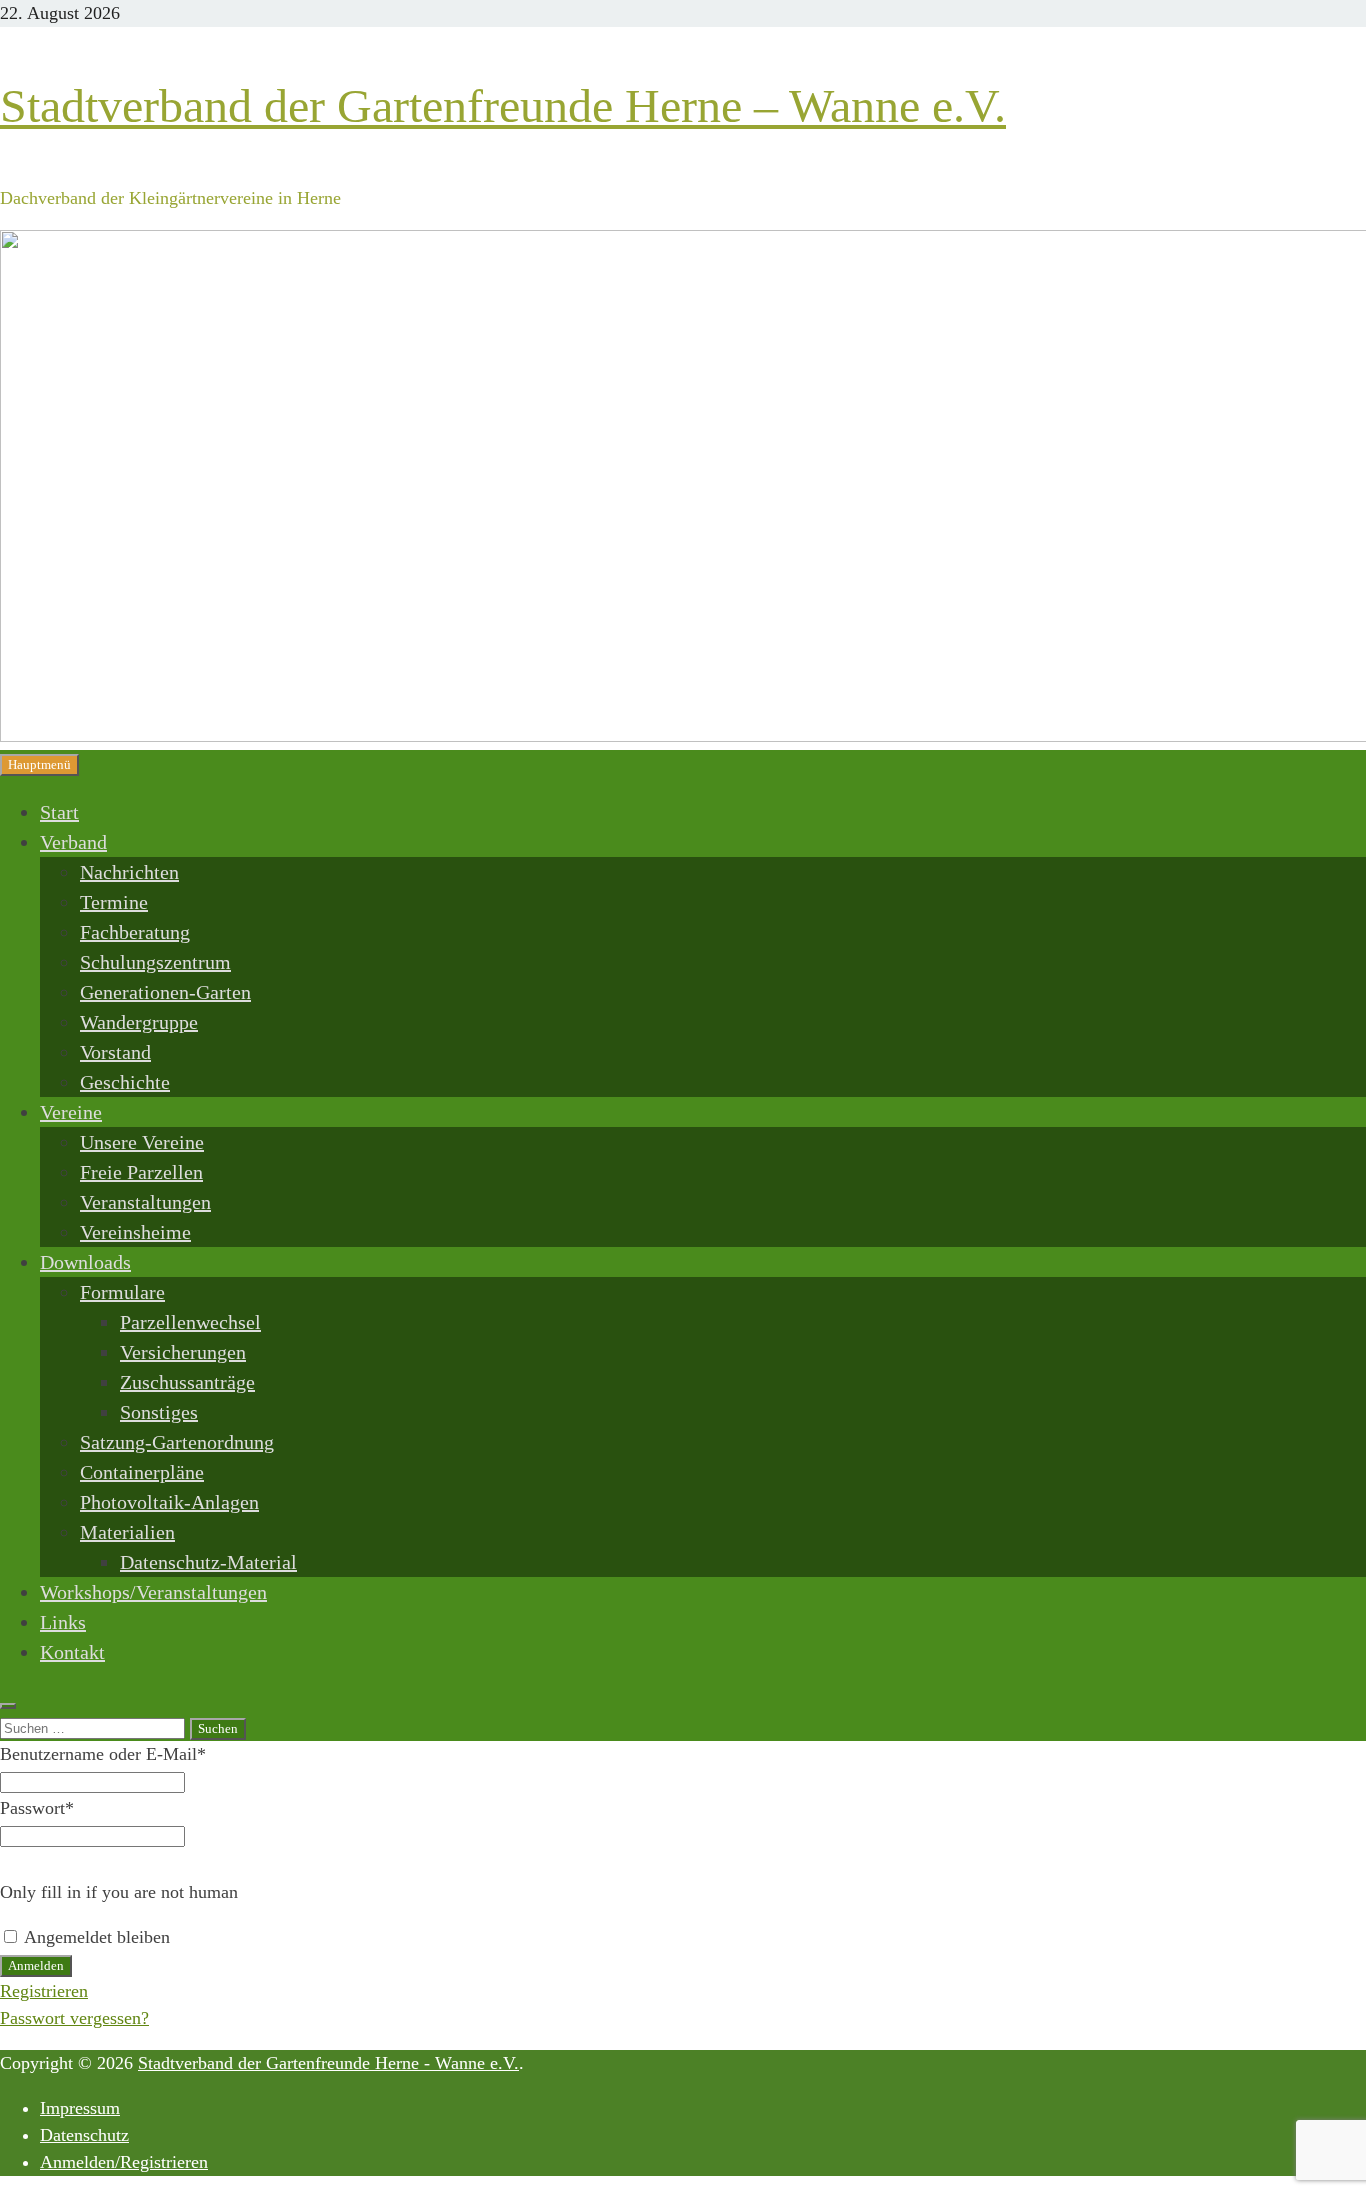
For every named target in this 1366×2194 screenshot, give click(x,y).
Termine (114, 902)
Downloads (85, 1262)
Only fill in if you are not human (119, 1892)
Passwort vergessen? (74, 2018)
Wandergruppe (139, 1022)
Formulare (122, 1292)
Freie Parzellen (141, 1172)
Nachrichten (129, 872)
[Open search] (8, 1706)
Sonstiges (159, 1412)
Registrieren (44, 1991)
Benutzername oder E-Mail (103, 1754)
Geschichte (125, 1082)
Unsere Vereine (142, 1142)
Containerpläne (142, 1472)
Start (59, 812)
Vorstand (115, 1052)
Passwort (37, 1808)
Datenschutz (84, 2135)
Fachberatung (135, 932)
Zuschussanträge (187, 1382)
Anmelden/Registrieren (124, 2162)
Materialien (127, 1532)
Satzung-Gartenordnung (177, 1442)
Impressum (80, 2108)
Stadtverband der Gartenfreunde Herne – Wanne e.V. (503, 105)
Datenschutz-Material (208, 1562)
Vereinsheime (135, 1232)
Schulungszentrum (155, 962)
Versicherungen (183, 1352)
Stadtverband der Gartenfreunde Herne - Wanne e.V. (328, 2063)
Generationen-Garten (165, 992)
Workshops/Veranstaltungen (153, 1592)
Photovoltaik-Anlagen (169, 1502)
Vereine (71, 1112)
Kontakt (72, 1652)
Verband (73, 842)
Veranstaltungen (145, 1202)
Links (63, 1622)
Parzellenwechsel (190, 1322)
